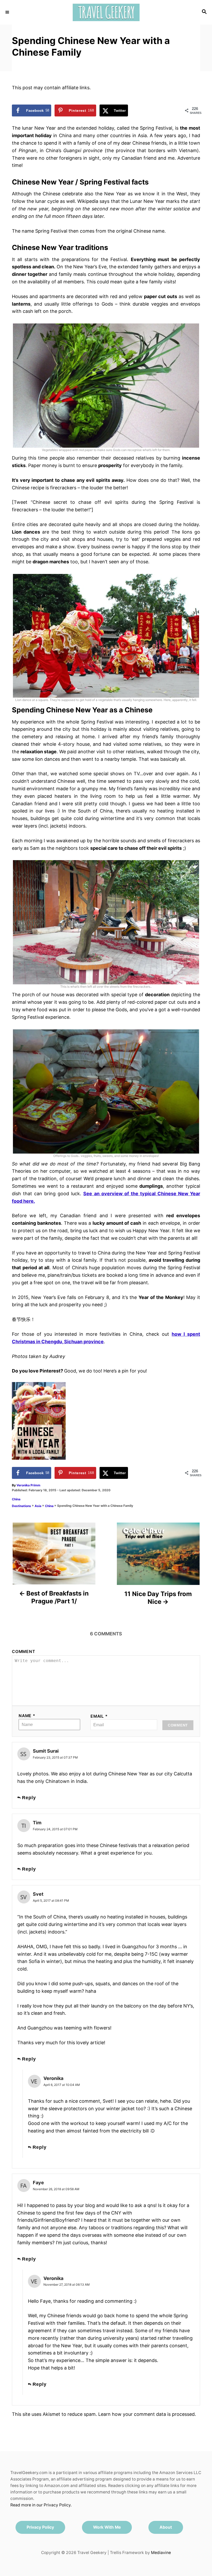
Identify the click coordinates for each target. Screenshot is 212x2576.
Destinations (21, 1506)
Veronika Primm (28, 1485)
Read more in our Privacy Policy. (41, 2505)
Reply (29, 1798)
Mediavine (161, 2553)
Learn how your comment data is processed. (147, 2414)
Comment (24, 1652)
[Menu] (8, 12)
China (16, 1499)
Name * (27, 1716)
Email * (99, 1716)
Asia (38, 1506)
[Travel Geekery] (106, 12)
